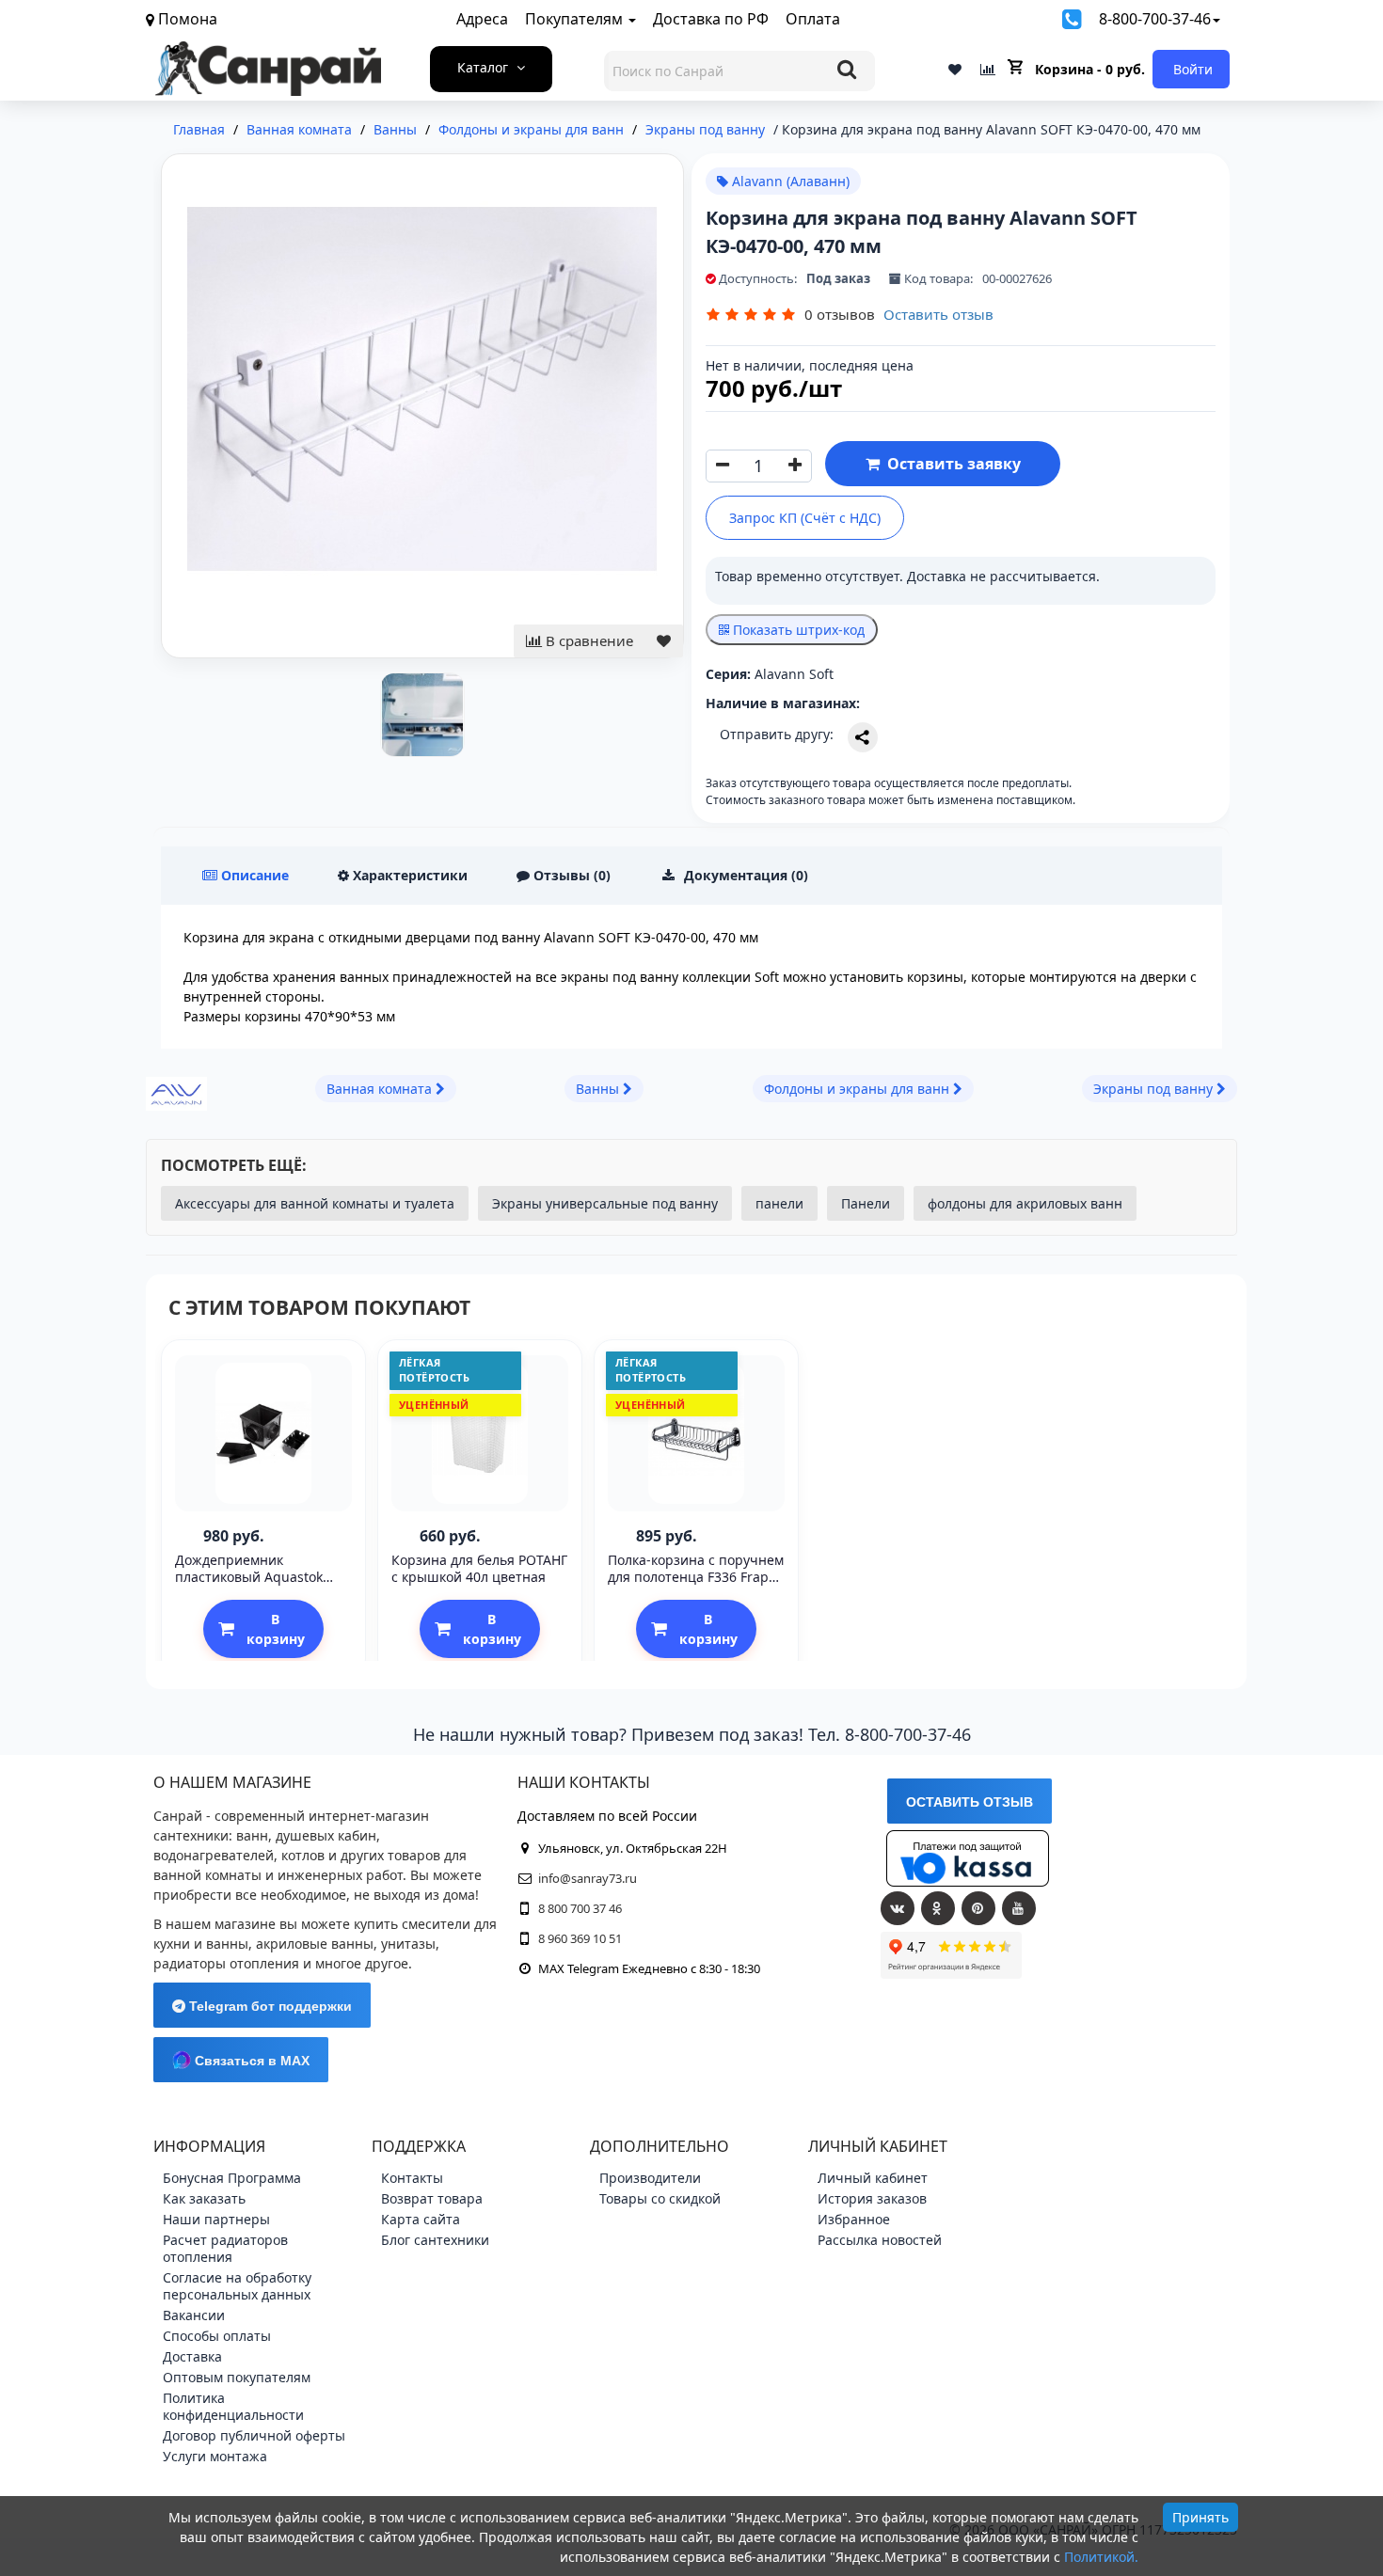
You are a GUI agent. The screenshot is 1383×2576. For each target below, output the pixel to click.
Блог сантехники (435, 2240)
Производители (650, 2178)
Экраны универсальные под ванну (605, 1203)
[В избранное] (664, 641)
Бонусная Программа (232, 2178)
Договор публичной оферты (254, 2435)
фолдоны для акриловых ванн (1025, 1203)
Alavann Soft (794, 674)
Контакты (412, 2178)
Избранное (854, 2219)
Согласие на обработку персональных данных (237, 2286)
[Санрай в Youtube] (1019, 1908)
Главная (199, 129)
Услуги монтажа (215, 2456)
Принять (1200, 2517)
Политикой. (1101, 2557)
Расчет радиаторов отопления (225, 2248)
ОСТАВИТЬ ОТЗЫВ (970, 1802)
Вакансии (194, 2315)
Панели (866, 1203)
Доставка (192, 2356)
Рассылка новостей (880, 2240)
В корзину (276, 1629)
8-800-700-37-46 (1155, 19)
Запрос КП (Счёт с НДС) (805, 518)
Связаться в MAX (250, 2061)
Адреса (482, 19)
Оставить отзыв (938, 314)
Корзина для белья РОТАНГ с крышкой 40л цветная (479, 1568)
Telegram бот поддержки (269, 2006)
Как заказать (204, 2198)
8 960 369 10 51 (580, 1938)
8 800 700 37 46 (580, 1908)
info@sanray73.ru (588, 1878)
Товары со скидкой (660, 2198)
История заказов (872, 2198)
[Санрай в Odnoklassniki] (938, 1908)
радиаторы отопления (226, 1963)
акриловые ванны (315, 1944)
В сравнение (588, 640)
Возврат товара (432, 2198)
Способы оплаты (217, 2336)
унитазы (408, 1944)
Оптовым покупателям (237, 2377)
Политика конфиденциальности (233, 2406)
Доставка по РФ (711, 19)
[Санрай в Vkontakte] (898, 1908)
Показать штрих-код (797, 630)
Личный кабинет (873, 2178)
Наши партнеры (216, 2219)
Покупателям (576, 19)
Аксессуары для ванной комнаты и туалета (315, 1203)
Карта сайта (421, 2219)
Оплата (813, 19)
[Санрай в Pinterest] (978, 1908)
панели (779, 1203)
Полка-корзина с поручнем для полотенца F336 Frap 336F (696, 1577)
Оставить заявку (950, 464)
